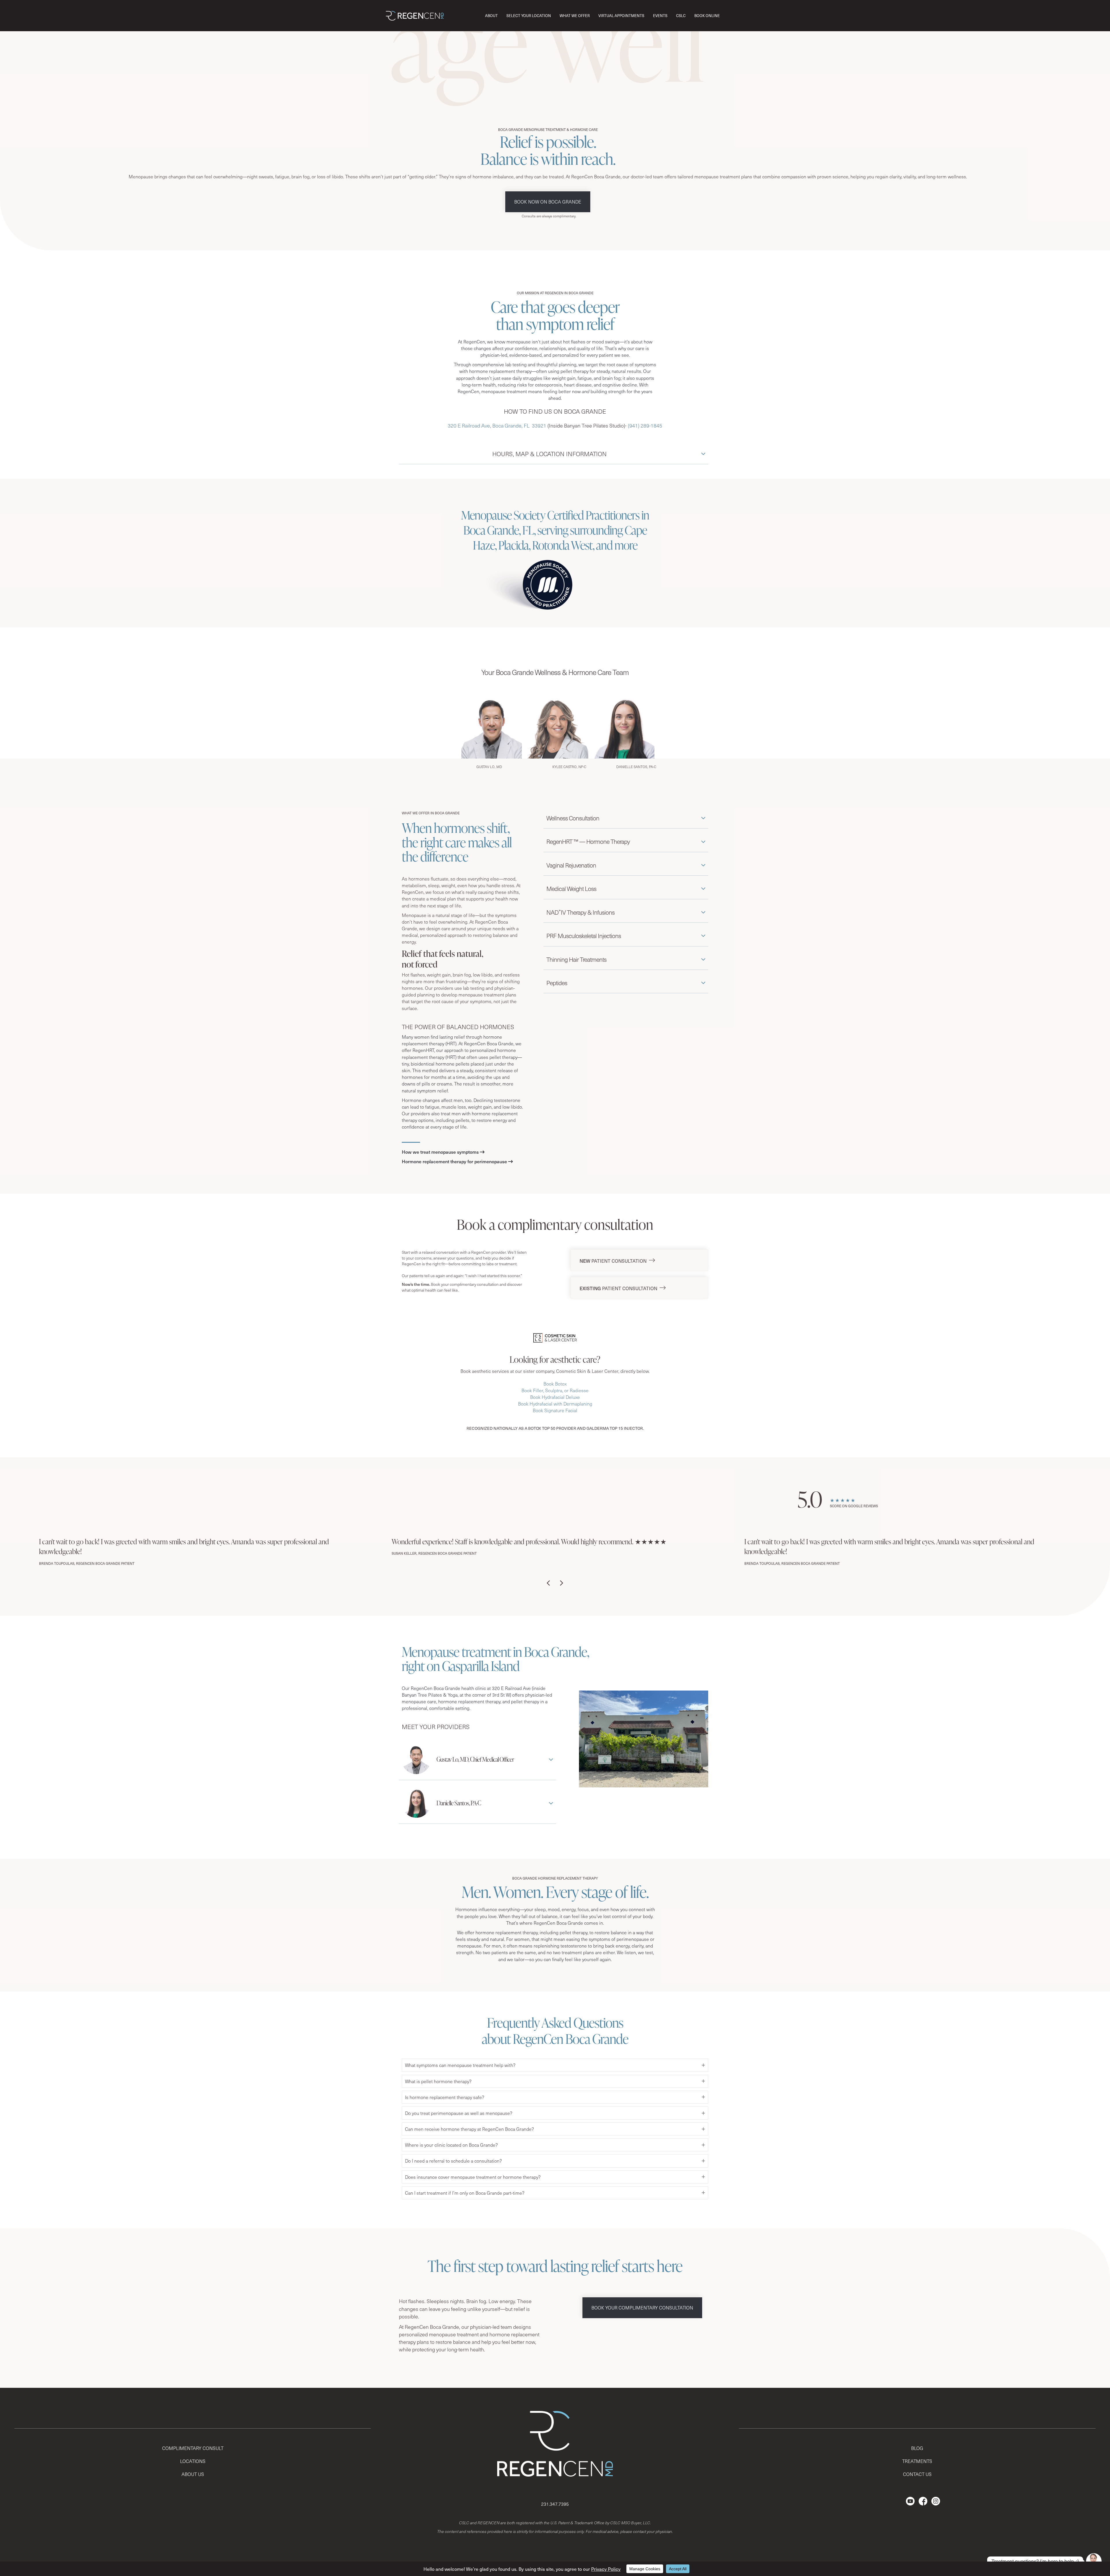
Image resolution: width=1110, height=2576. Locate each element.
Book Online (707, 15)
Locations (193, 2461)
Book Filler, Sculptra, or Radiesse (555, 1390)
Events (660, 15)
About (491, 15)
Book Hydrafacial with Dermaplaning (555, 1404)
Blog (917, 2448)
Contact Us (917, 2474)
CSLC (681, 15)
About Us (193, 2474)
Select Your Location (529, 15)
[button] (554, 455)
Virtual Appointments (621, 15)
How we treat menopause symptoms (440, 1152)
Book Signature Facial (555, 1410)
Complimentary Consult (193, 2448)
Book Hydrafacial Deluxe (555, 1397)
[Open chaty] (1094, 2561)
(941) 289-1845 (645, 426)
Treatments (917, 2461)
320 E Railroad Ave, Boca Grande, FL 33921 (497, 426)
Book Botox (555, 1384)
